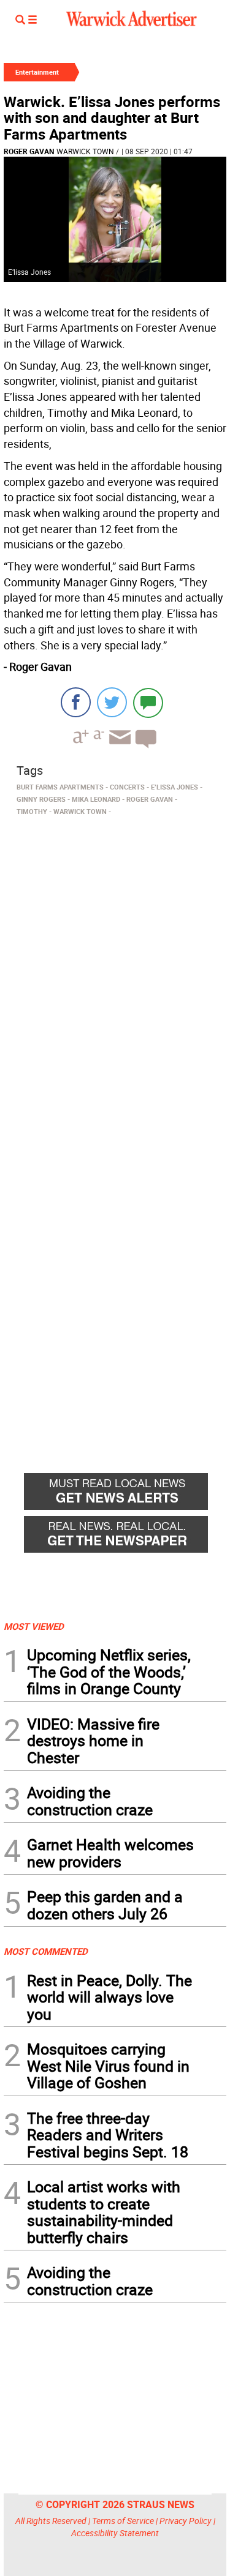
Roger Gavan (29, 151)
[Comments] (148, 702)
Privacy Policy (186, 2521)
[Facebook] (76, 702)
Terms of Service (123, 2521)
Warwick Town (85, 151)
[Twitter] (112, 702)
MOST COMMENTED (46, 1951)
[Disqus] (115, 976)
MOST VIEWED (34, 1626)
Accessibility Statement (115, 2533)
